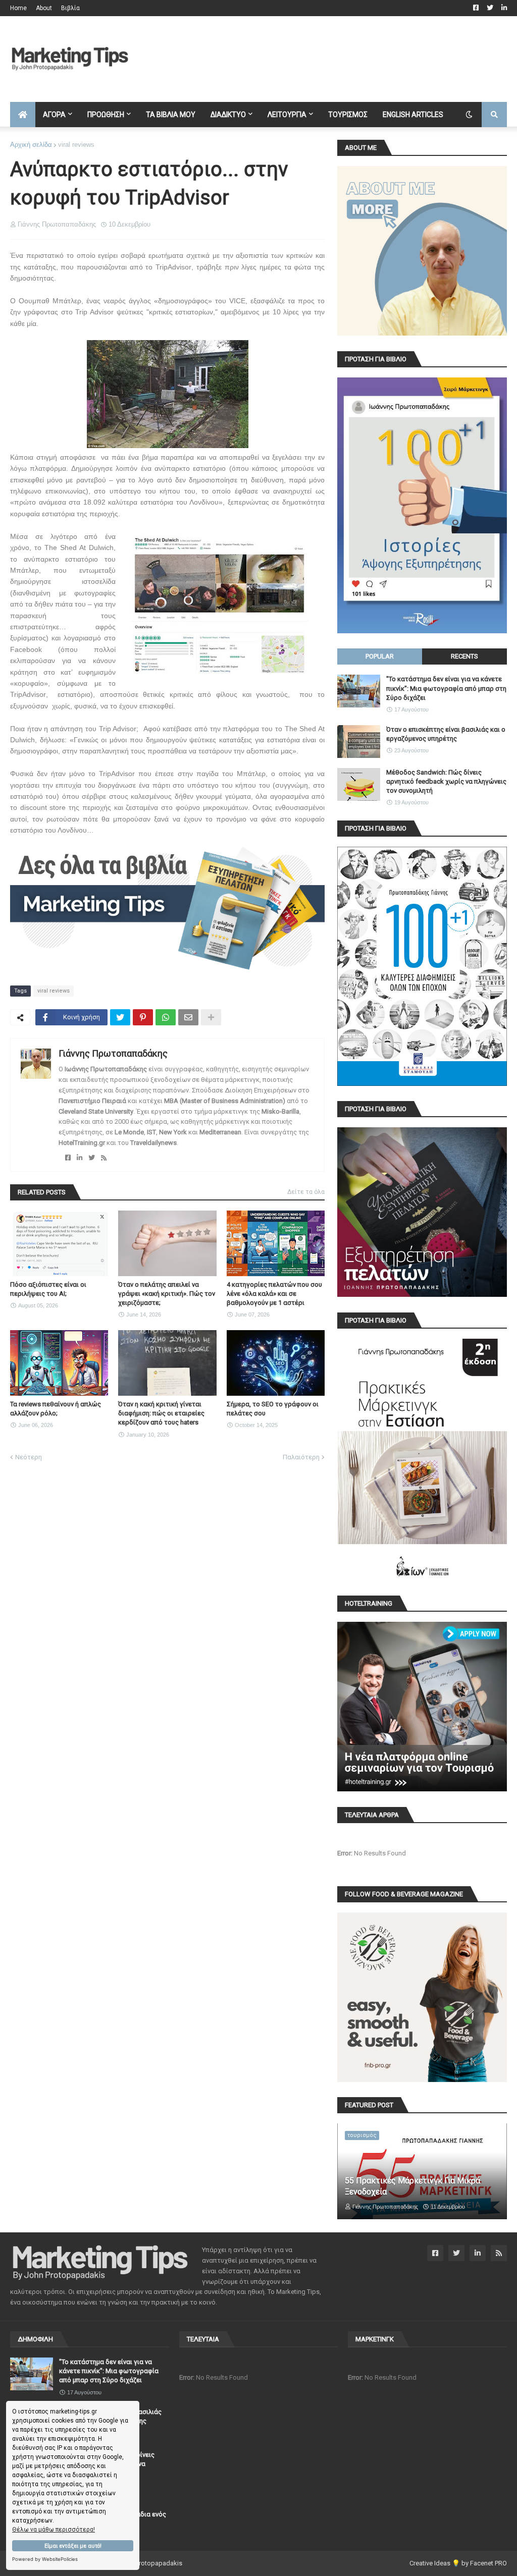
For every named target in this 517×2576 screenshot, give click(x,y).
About (44, 8)
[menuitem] (23, 115)
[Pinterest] (143, 1017)
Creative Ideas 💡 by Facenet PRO (458, 2563)
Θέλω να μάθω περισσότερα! (54, 2530)
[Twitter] (120, 1017)
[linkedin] (80, 1158)
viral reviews (76, 145)
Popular (380, 656)
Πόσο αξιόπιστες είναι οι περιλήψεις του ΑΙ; (48, 1289)
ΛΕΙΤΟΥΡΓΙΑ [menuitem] (287, 115)
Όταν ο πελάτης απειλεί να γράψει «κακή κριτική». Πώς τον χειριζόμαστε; (167, 1294)
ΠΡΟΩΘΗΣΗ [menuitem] (106, 115)
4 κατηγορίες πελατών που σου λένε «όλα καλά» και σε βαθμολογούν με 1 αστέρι (274, 1294)
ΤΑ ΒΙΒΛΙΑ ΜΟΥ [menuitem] (171, 115)
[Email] (188, 1017)
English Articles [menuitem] (413, 115)
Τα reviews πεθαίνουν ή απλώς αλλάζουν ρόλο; (56, 1409)
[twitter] (92, 1158)
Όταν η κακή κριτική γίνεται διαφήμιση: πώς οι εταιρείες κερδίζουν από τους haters (161, 1413)
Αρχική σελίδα (31, 145)
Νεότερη (29, 1457)
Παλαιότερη (301, 1457)
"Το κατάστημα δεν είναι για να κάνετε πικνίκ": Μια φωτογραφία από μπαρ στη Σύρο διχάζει (446, 688)
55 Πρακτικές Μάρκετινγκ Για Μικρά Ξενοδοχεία (412, 2186)
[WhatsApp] (166, 1017)
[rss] (104, 1158)
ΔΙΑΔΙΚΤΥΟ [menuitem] (228, 115)
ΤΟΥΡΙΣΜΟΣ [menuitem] (348, 115)
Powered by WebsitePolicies (45, 2559)
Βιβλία (70, 8)
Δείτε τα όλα (306, 1192)
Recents (464, 656)
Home (18, 8)
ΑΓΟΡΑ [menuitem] (54, 115)
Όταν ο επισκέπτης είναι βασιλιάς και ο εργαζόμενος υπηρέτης (446, 734)
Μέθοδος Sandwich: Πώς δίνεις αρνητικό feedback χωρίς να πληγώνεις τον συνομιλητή (446, 781)
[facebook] (68, 1158)
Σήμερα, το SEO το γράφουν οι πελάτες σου (273, 1409)
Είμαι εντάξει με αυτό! (73, 2546)
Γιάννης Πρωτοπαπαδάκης (113, 1053)
